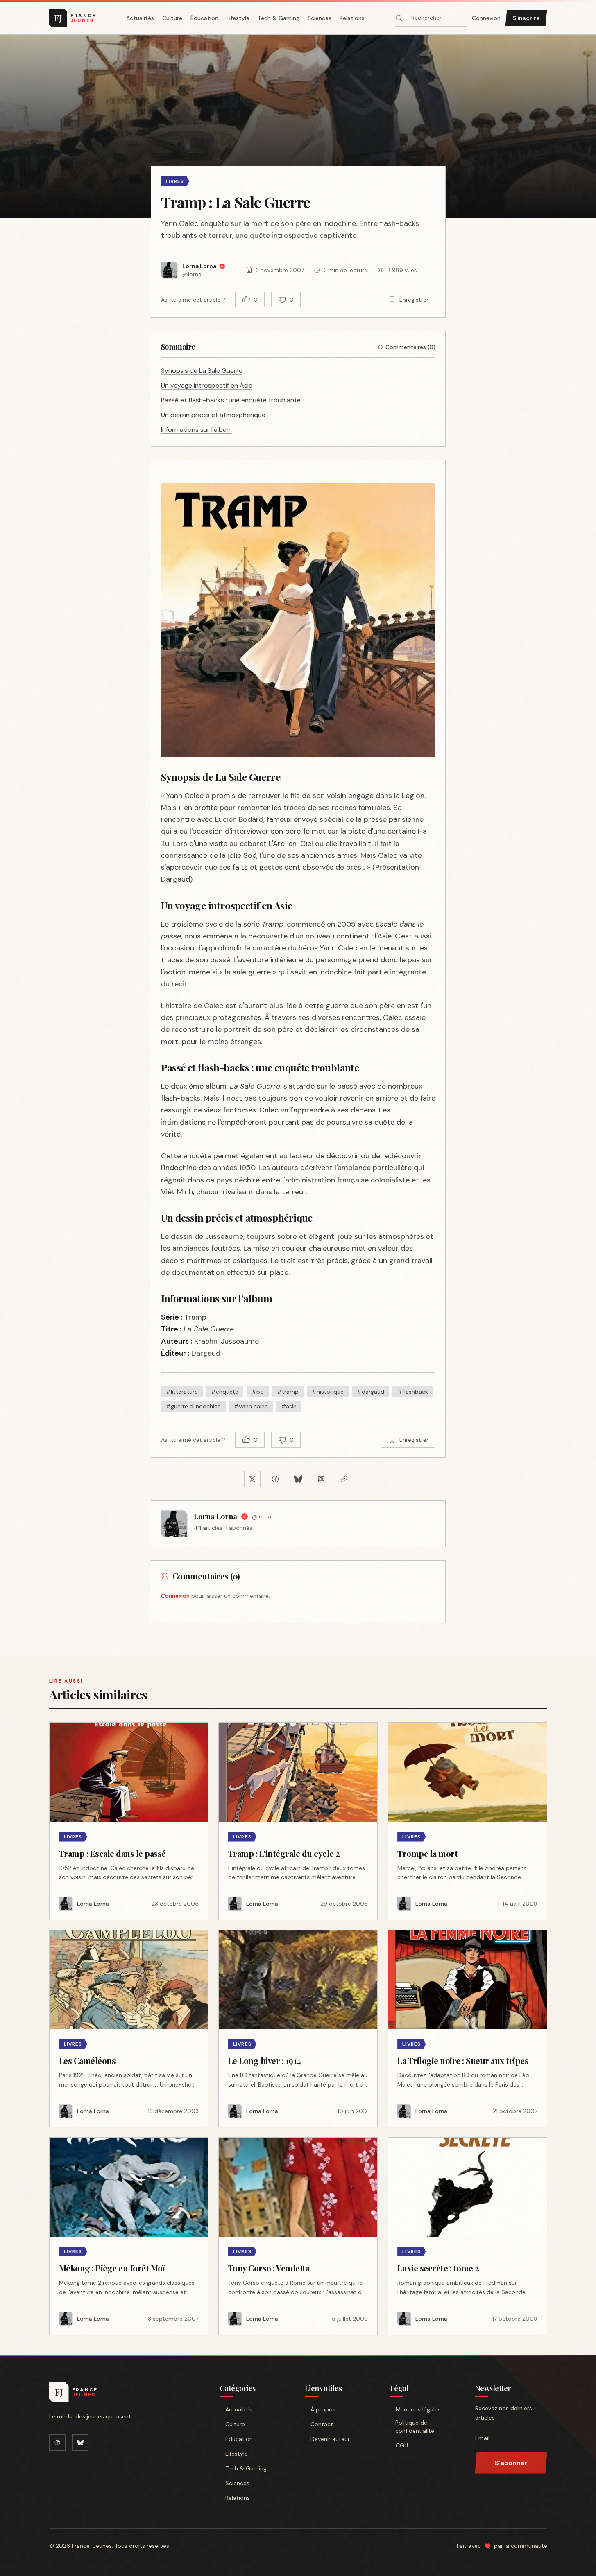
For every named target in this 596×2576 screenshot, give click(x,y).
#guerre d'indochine (193, 1406)
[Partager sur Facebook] (275, 1479)
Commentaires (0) (410, 347)
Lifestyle (238, 18)
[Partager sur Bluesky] (298, 1479)
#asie (289, 1406)
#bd (258, 1392)
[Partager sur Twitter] (252, 1479)
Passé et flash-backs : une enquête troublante (231, 400)
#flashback (413, 1392)
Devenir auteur (330, 2439)
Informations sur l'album (196, 430)
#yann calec (251, 1406)
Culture (172, 18)
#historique (328, 1392)
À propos (323, 2409)
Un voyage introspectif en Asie (207, 385)
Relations (352, 18)
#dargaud (371, 1392)
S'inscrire (526, 18)
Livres (175, 181)
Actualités (140, 18)
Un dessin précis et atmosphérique (213, 415)
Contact (322, 2424)
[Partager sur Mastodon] (321, 1479)
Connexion (486, 18)
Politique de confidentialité (415, 2427)
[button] (298, 126)
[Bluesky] (80, 2443)
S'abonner (511, 2463)
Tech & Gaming (279, 18)
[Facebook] (57, 2443)
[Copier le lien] (344, 1479)
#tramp (288, 1392)
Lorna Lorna (215, 1516)
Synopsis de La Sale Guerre (202, 371)
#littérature (182, 1392)
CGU (402, 2445)
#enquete (225, 1392)
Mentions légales (418, 2409)
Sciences (320, 18)
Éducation (204, 18)
